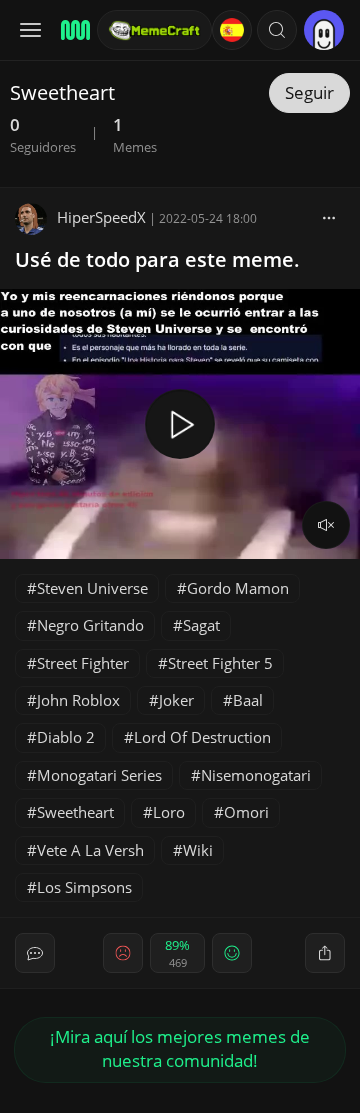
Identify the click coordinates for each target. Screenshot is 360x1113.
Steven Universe (92, 588)
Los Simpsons (84, 887)
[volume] (326, 525)
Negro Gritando (90, 625)
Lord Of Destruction (202, 737)
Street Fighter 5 (220, 663)
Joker (176, 700)
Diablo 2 (66, 737)
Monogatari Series (99, 775)
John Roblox (78, 700)
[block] (329, 217)
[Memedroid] (72, 30)
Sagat (201, 625)
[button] (277, 30)
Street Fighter (83, 663)
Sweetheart (75, 812)
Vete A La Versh (90, 850)
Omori (246, 812)
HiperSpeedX (101, 217)
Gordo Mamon (238, 588)
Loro (169, 812)
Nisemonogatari (256, 775)
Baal (248, 700)
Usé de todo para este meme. (157, 259)
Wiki (198, 850)
